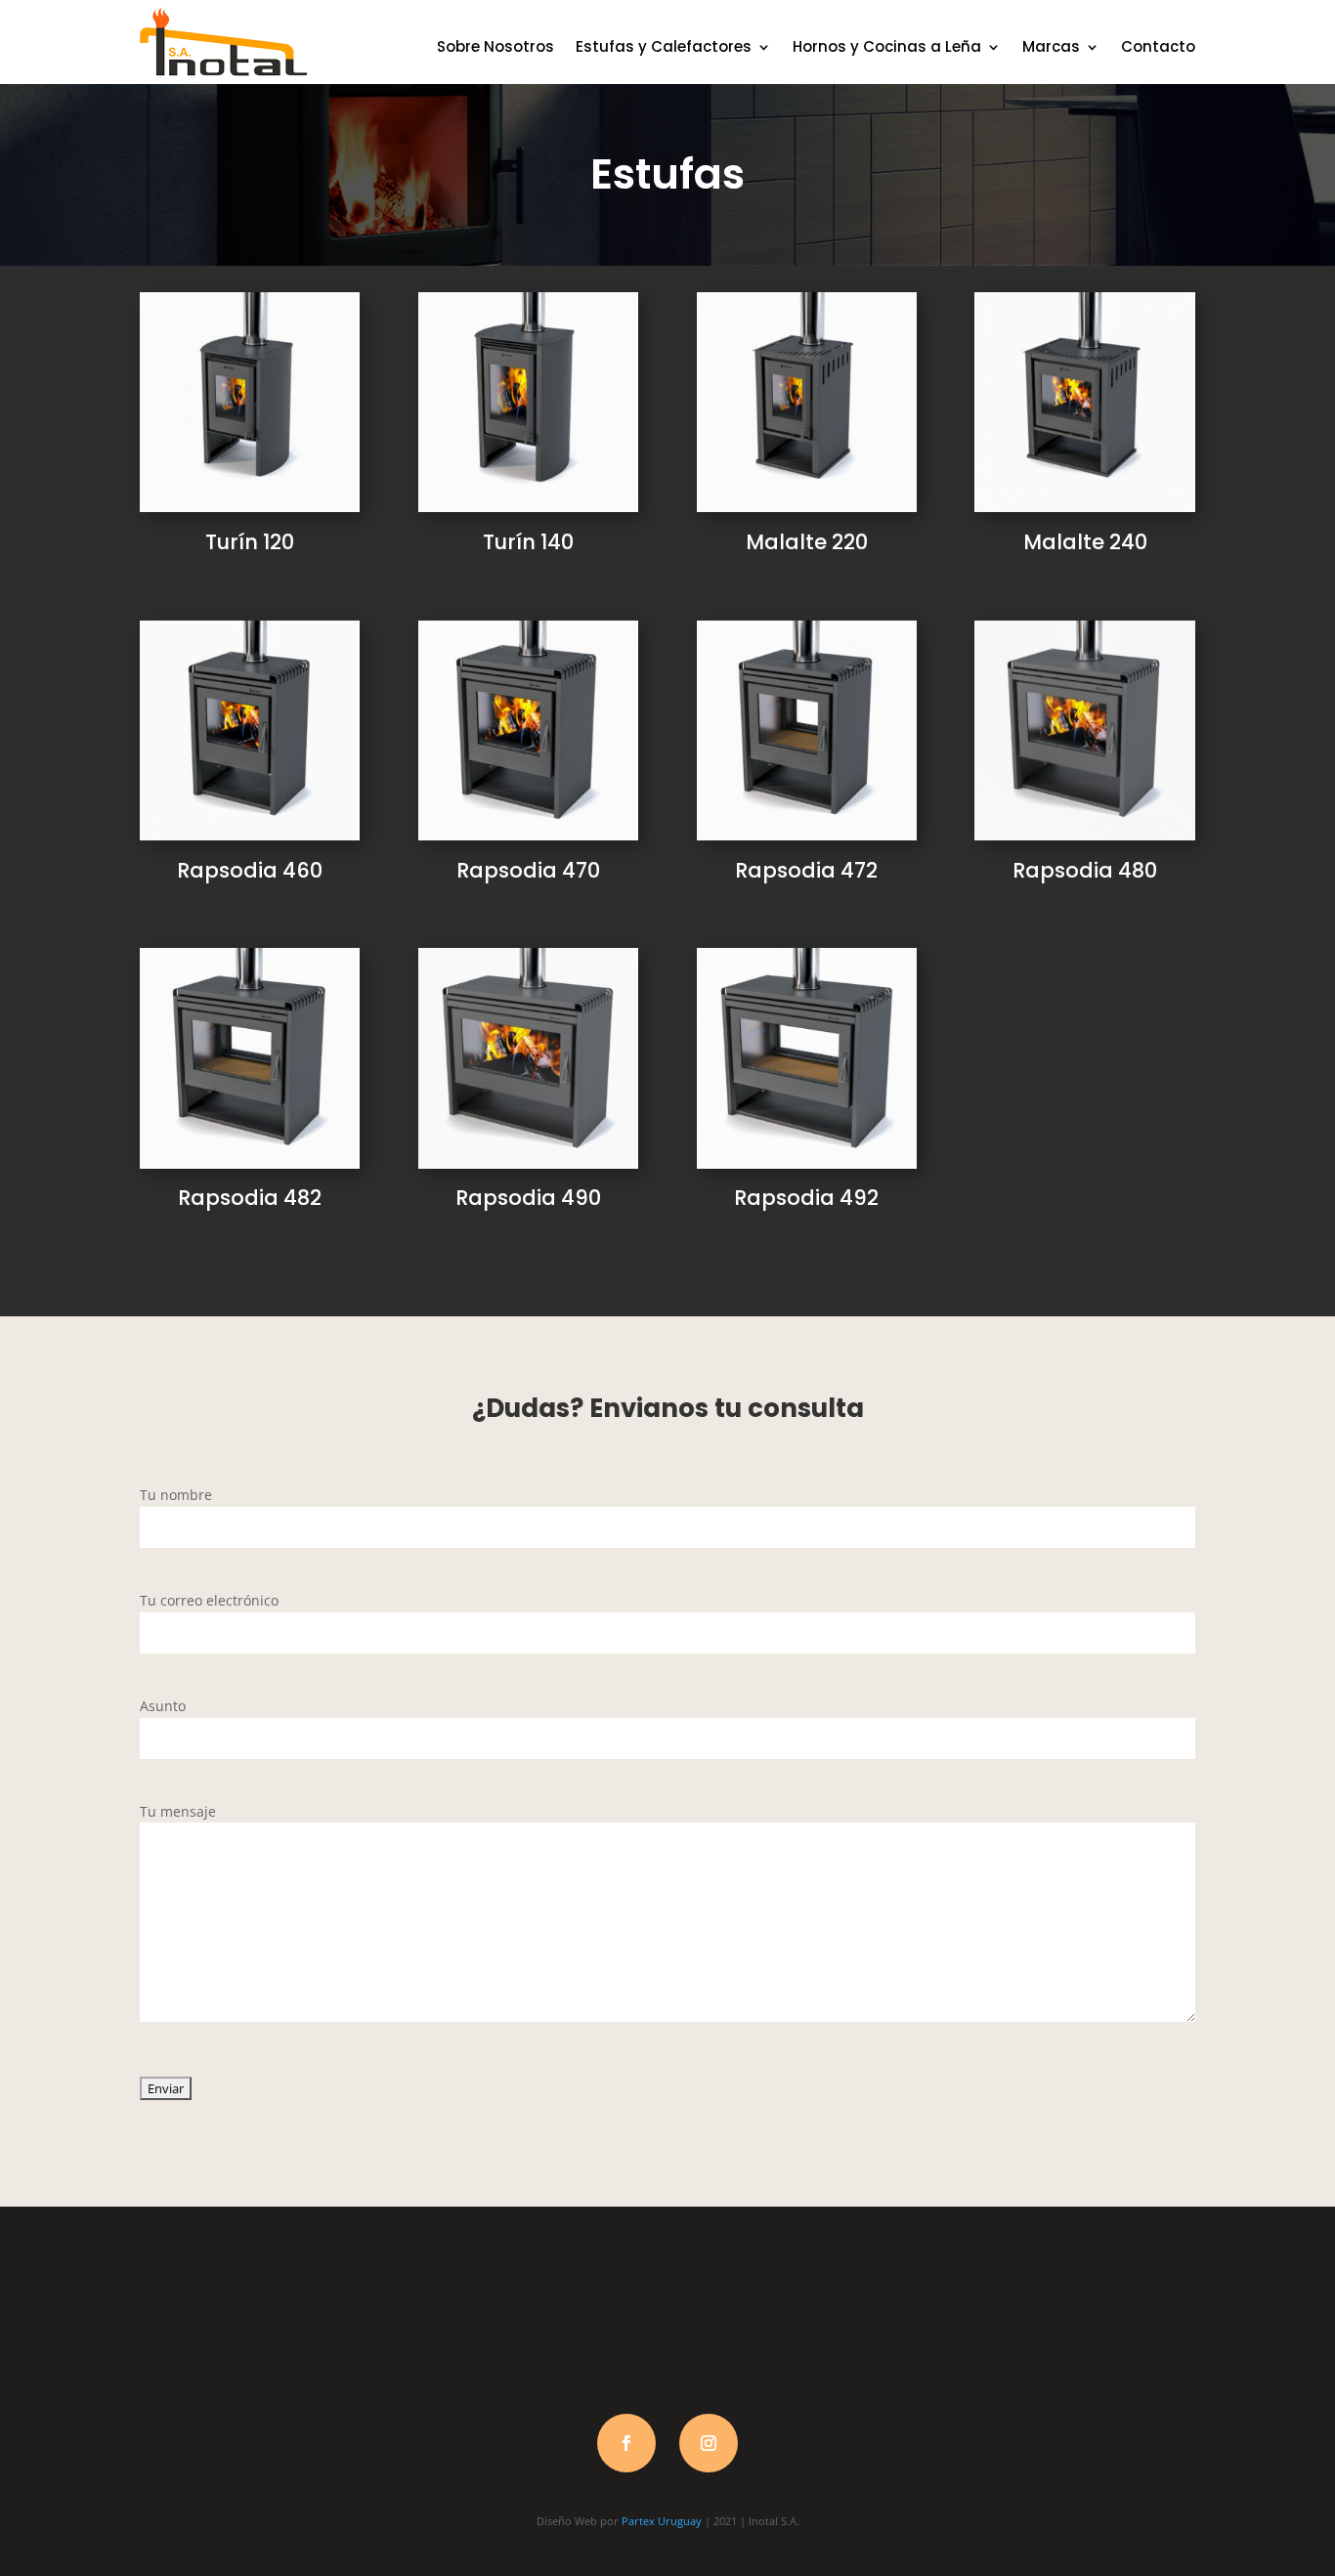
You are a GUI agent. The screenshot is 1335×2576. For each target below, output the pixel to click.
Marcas (1051, 46)
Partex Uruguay (662, 2521)
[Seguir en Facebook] (626, 2443)
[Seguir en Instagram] (709, 2443)
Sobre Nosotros (495, 46)
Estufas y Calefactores (664, 46)
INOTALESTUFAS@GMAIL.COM (1085, 2323)
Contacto (1158, 46)
